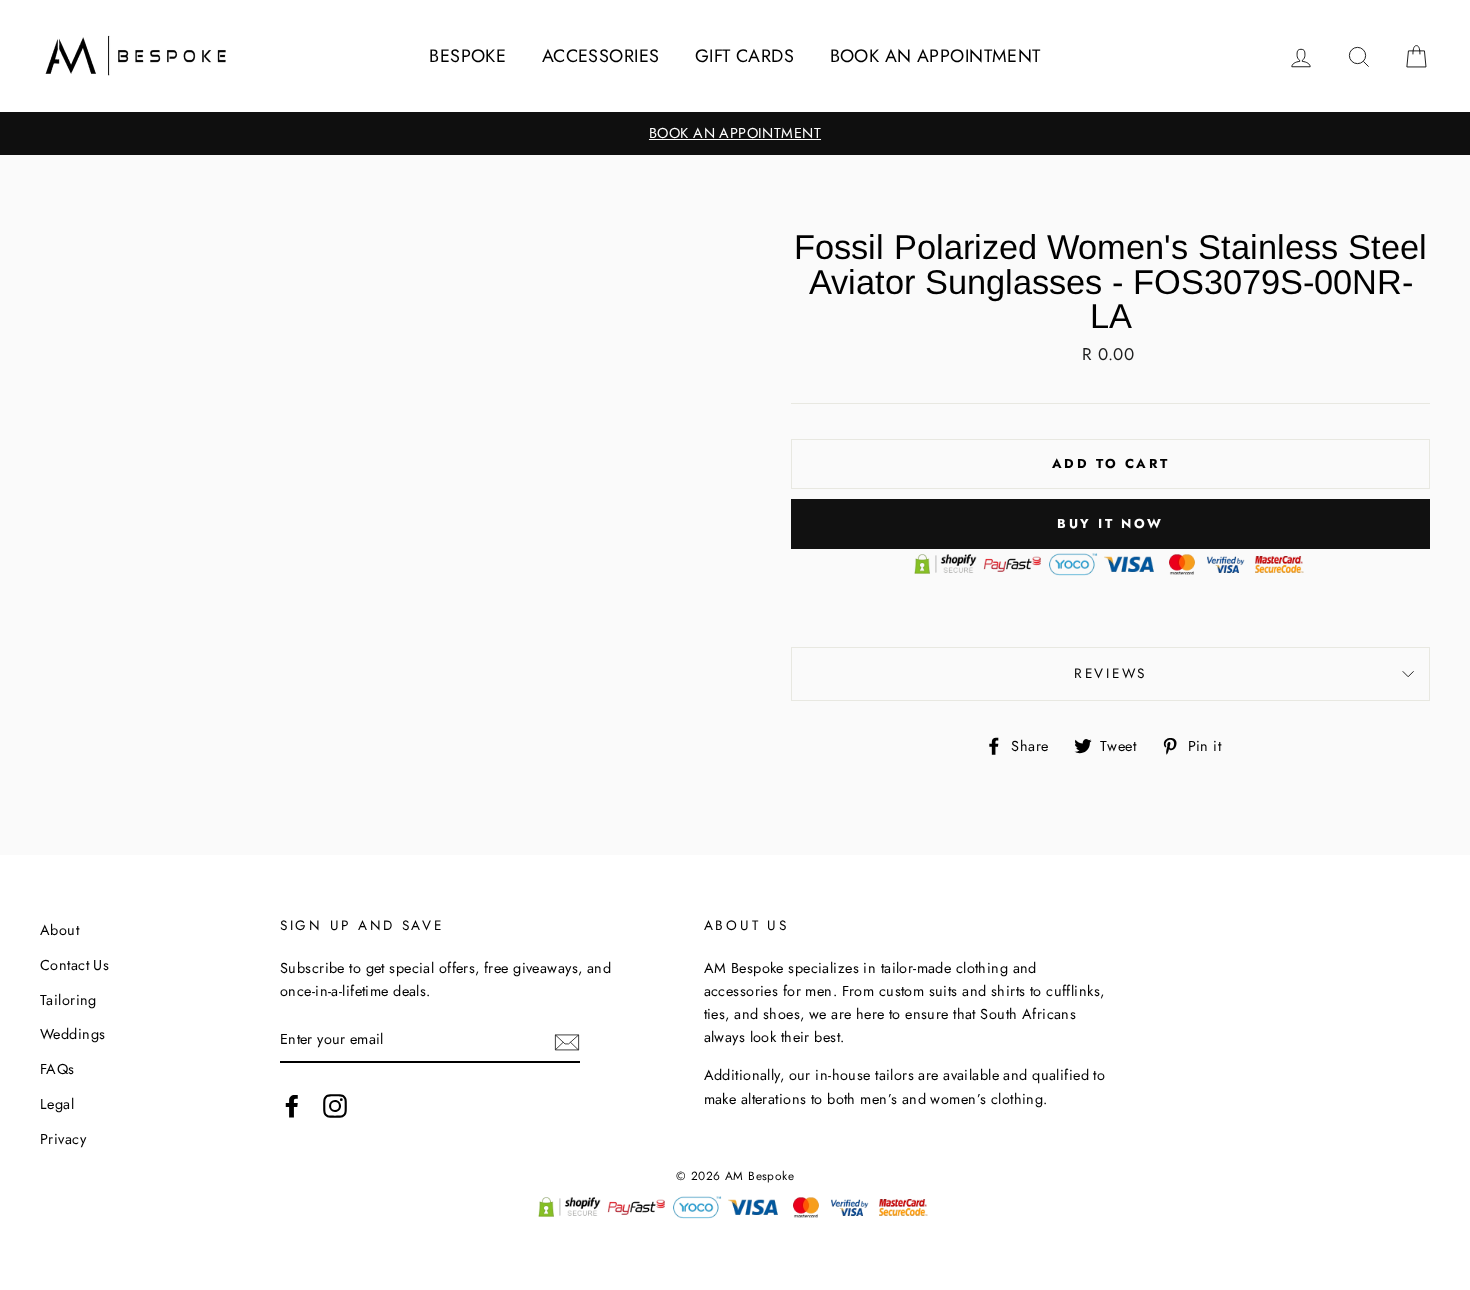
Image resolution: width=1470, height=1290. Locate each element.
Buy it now (1110, 523)
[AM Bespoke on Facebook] (292, 1105)
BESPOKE (467, 56)
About (59, 930)
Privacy (63, 1139)
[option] (735, 133)
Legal (57, 1104)
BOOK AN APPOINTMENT (935, 56)
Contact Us (74, 965)
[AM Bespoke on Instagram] (335, 1105)
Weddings (72, 1034)
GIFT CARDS (744, 56)
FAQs (57, 1069)
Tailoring (68, 1000)
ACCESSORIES (601, 56)
